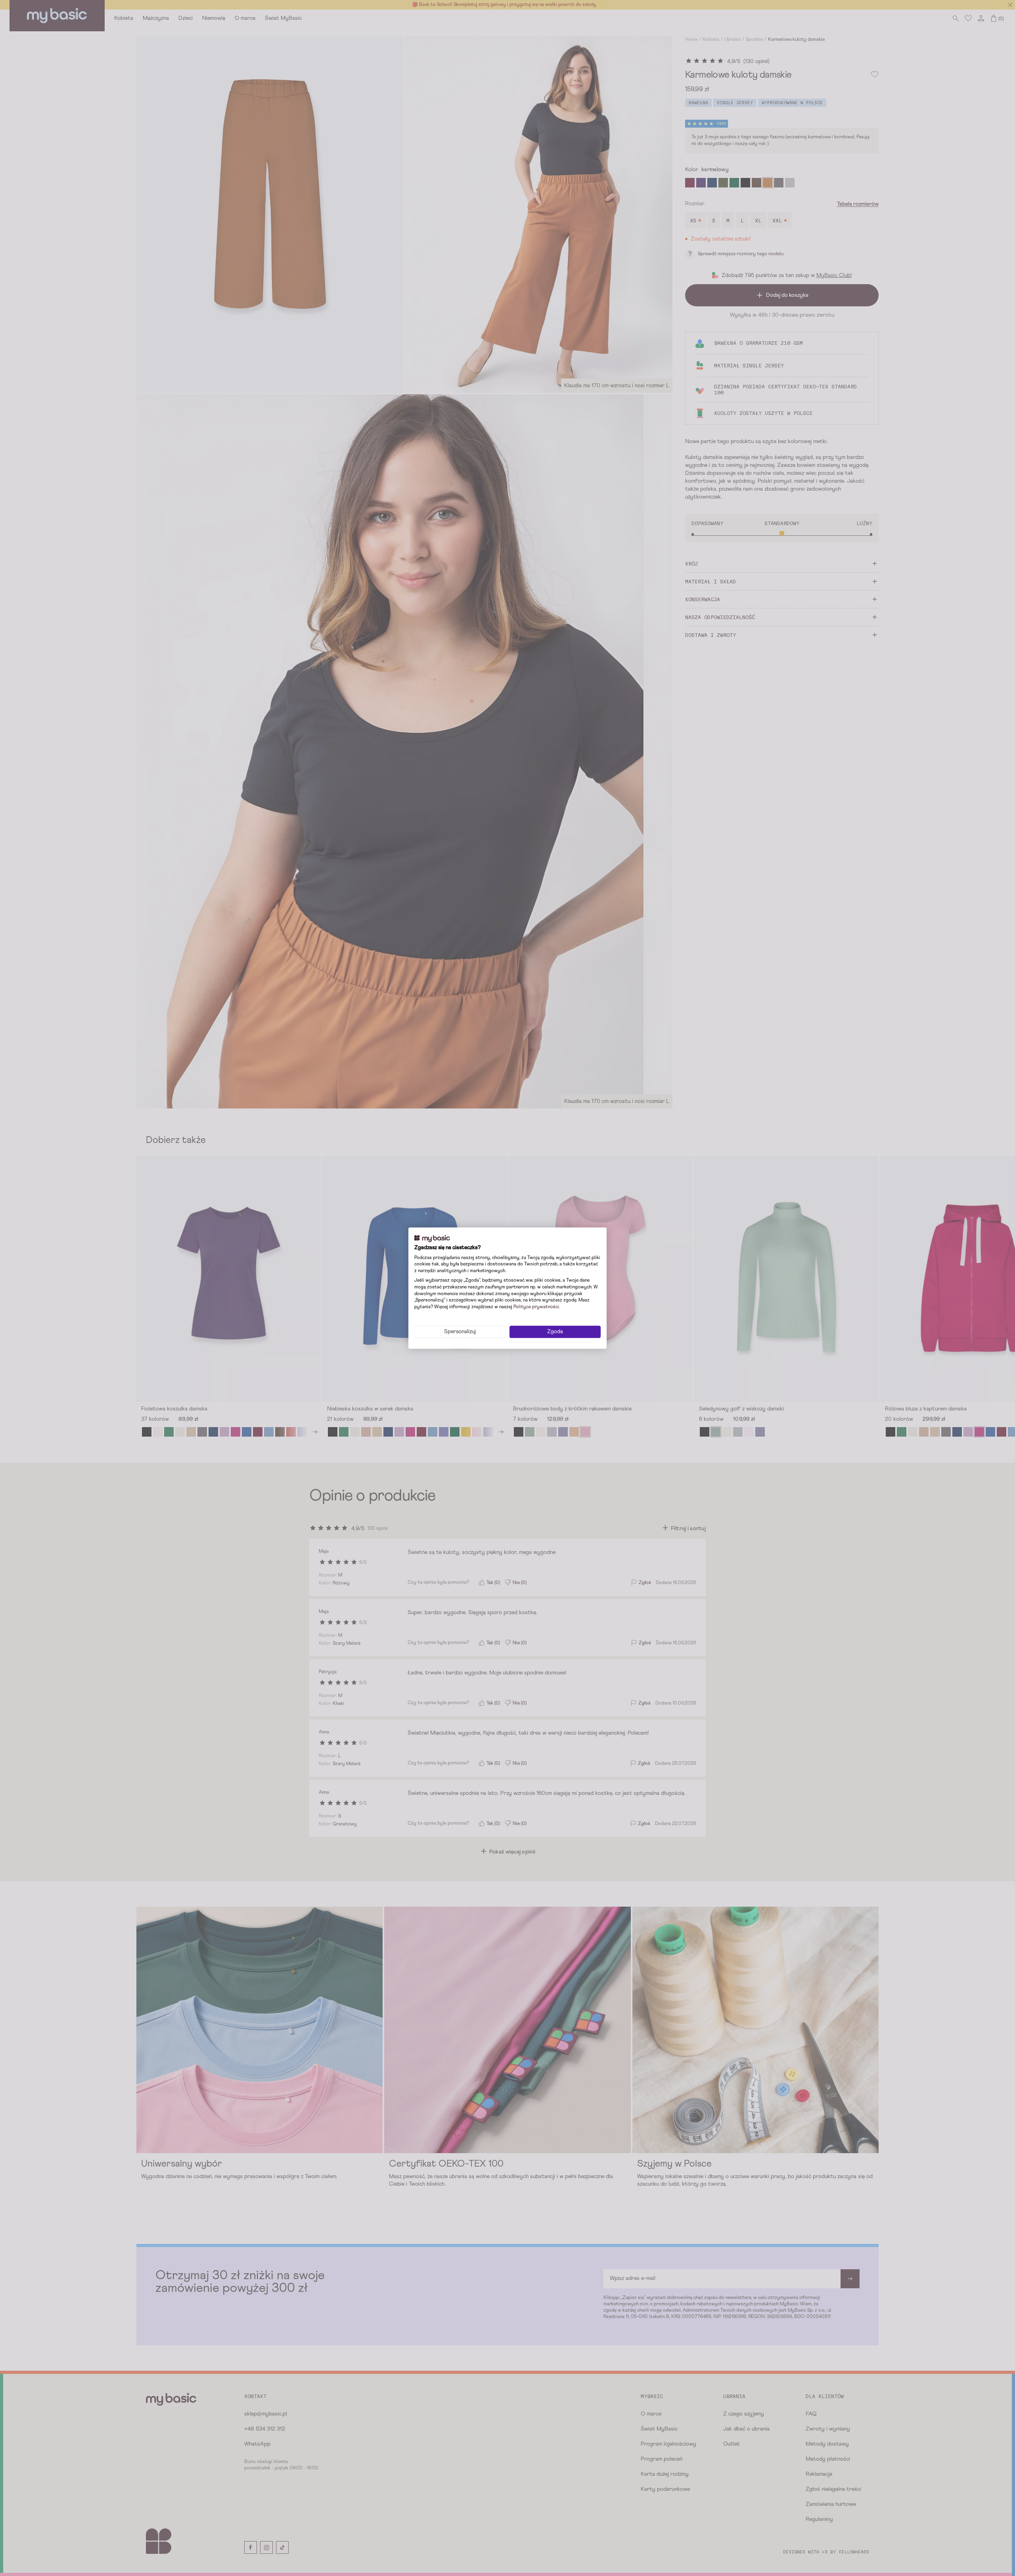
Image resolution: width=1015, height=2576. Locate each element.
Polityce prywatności (536, 1307)
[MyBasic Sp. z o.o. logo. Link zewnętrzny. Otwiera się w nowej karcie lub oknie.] (432, 1238)
